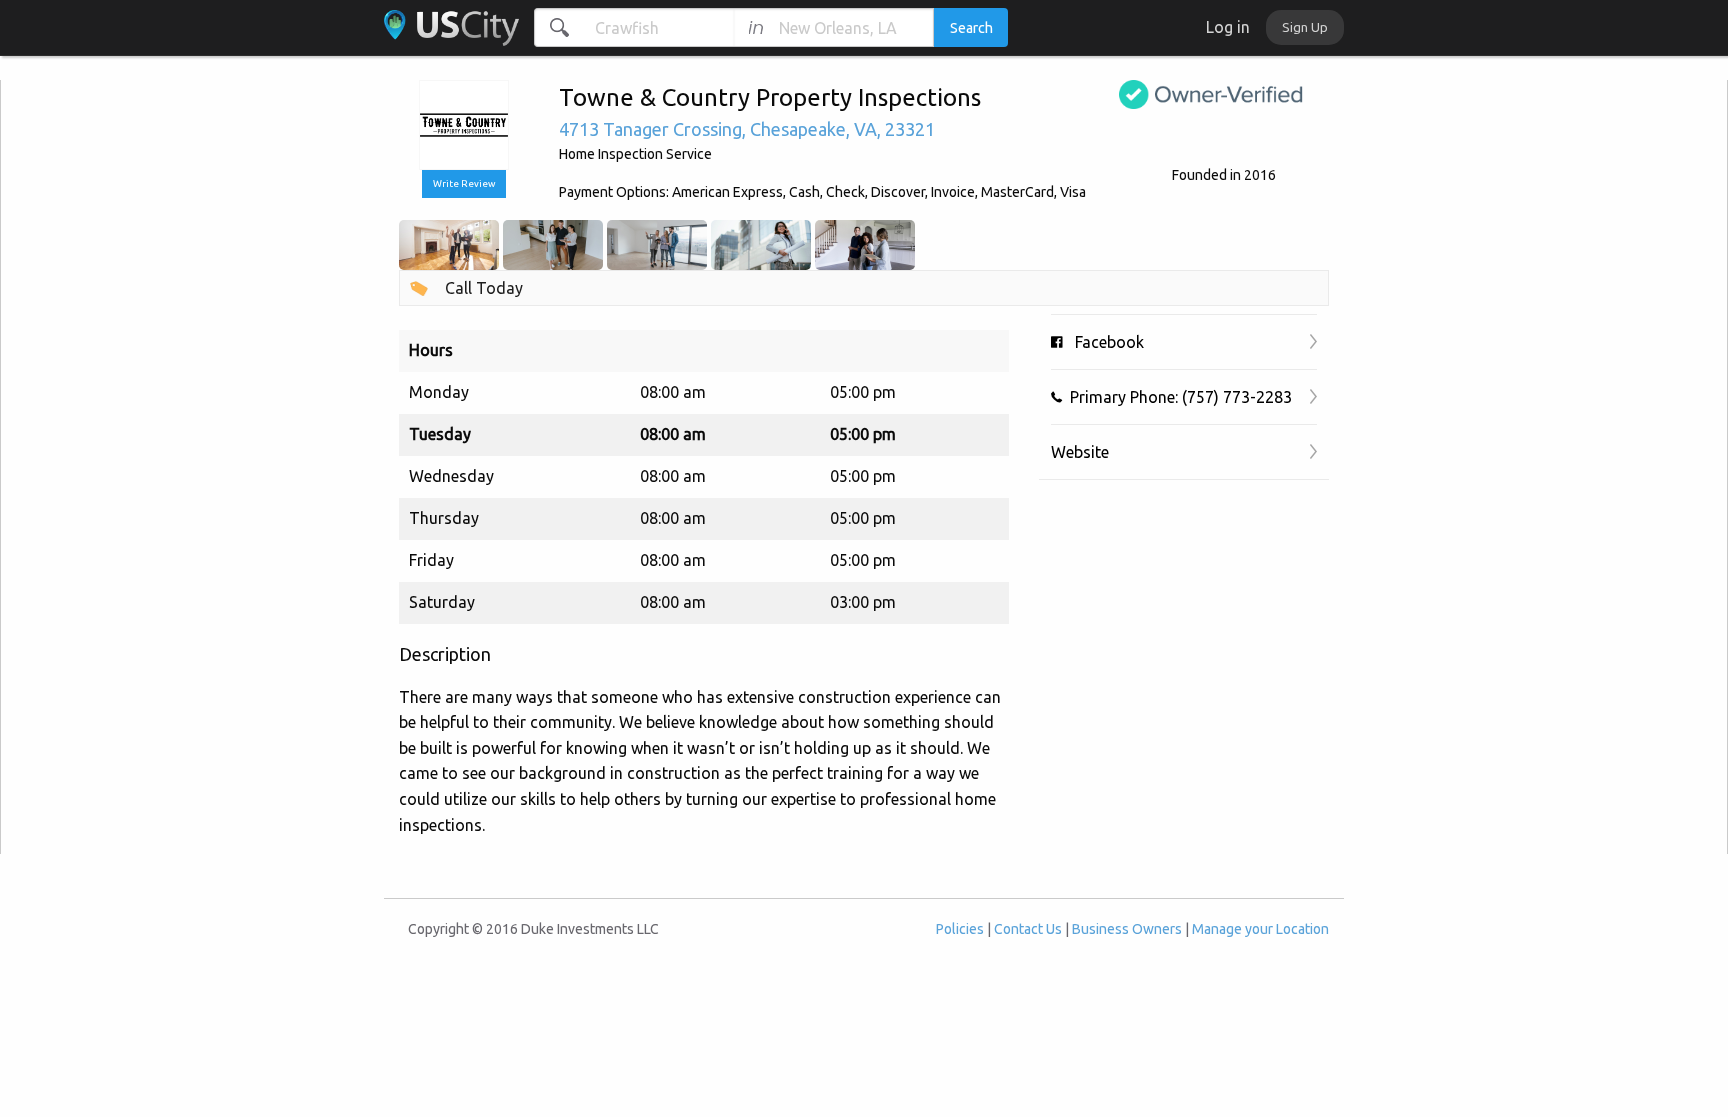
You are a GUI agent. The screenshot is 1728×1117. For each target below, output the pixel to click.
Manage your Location (1260, 929)
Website (1080, 452)
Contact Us (1028, 929)
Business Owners (1127, 929)
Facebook (1103, 342)
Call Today (484, 288)
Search (971, 28)
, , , (747, 129)
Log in (1228, 27)
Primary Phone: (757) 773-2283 (1177, 397)
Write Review (464, 183)
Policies (960, 929)
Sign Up (1305, 27)
